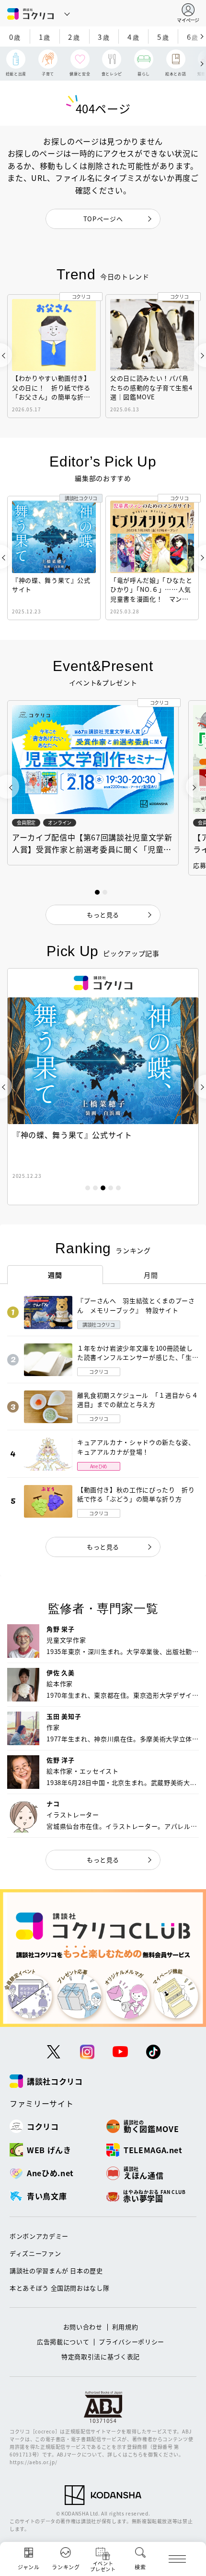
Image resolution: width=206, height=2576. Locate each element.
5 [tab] (118, 1188)
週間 (55, 1275)
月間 (151, 1275)
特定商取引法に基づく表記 (101, 2356)
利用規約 (125, 2327)
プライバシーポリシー (132, 2342)
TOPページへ (103, 219)
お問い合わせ (83, 2327)
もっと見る (103, 1547)
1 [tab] (88, 1188)
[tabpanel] (103, 1087)
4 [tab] (111, 1188)
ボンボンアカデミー (39, 2236)
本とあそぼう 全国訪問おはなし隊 (59, 2288)
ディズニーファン (35, 2253)
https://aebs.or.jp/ (33, 2462)
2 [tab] (95, 1188)
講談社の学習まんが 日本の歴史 (56, 2270)
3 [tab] (103, 1188)
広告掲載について (63, 2342)
